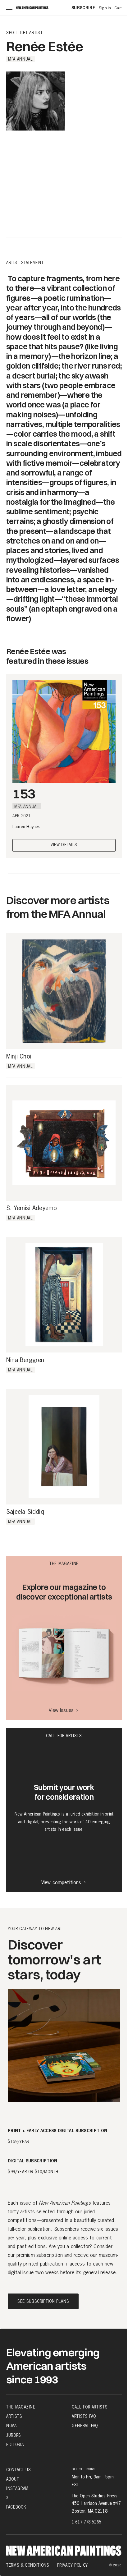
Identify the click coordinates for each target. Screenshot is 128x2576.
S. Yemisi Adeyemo (32, 1208)
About (13, 2479)
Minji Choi (19, 1057)
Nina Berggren (25, 1360)
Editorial (16, 2445)
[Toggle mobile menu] (9, 8)
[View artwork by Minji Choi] (64, 991)
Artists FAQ (84, 2416)
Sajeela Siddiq (25, 1512)
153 (24, 793)
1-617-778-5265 (87, 2522)
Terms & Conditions (28, 2565)
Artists (14, 2416)
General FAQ (85, 2426)
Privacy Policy (73, 2565)
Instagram (17, 2488)
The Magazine (21, 2407)
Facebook (16, 2507)
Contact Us (19, 2470)
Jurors (14, 2435)
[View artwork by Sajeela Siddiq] (64, 1447)
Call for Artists (90, 2407)
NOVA (11, 2426)
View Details (64, 845)
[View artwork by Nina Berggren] (64, 1295)
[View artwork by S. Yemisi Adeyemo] (64, 1143)
